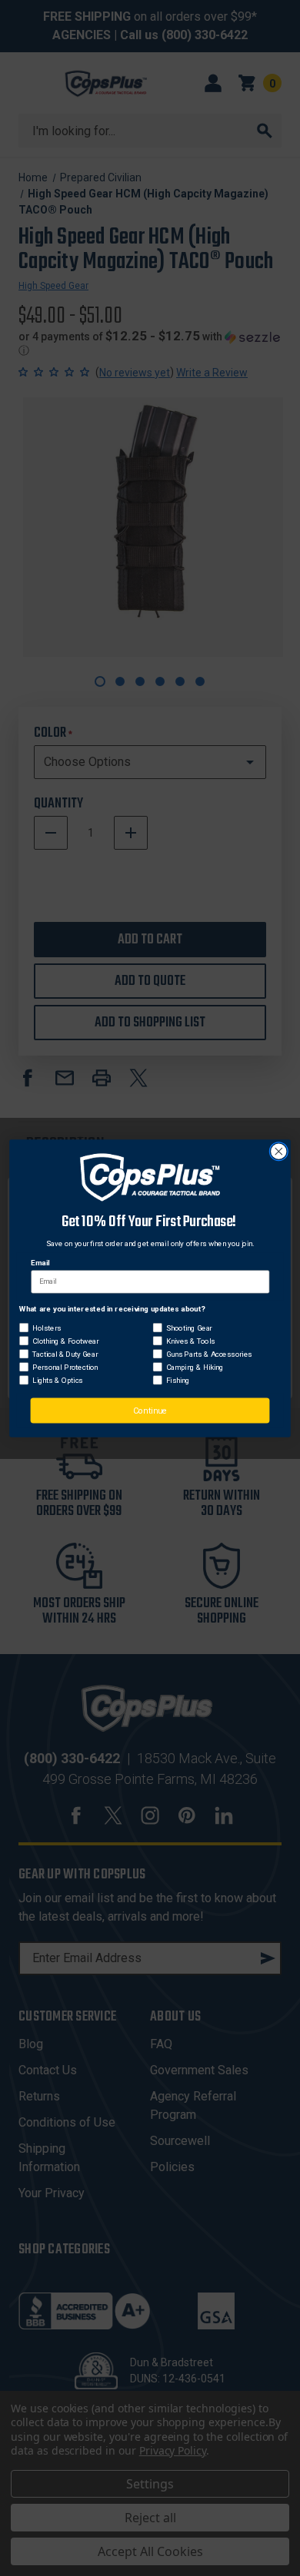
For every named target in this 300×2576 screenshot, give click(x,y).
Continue (150, 1410)
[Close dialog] (279, 1151)
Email (40, 1262)
